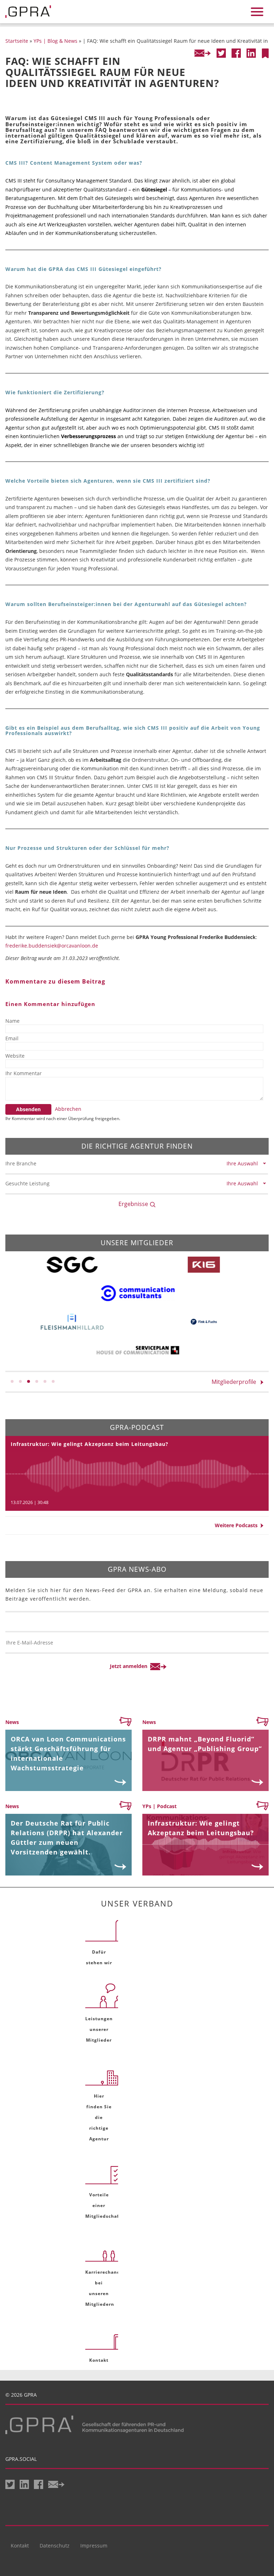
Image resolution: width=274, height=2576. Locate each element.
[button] (12, 1381)
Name (12, 1021)
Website (15, 1056)
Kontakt (20, 2546)
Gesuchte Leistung (27, 1183)
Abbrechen (68, 1109)
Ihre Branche (21, 1163)
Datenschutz (55, 2546)
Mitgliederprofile (236, 1382)
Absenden (28, 1109)
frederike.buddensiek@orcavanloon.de (52, 946)
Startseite (17, 41)
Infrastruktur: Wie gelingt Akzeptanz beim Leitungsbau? (90, 1444)
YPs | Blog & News (55, 41)
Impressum (94, 2546)
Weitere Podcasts (238, 1525)
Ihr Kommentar (24, 1073)
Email (12, 1038)
